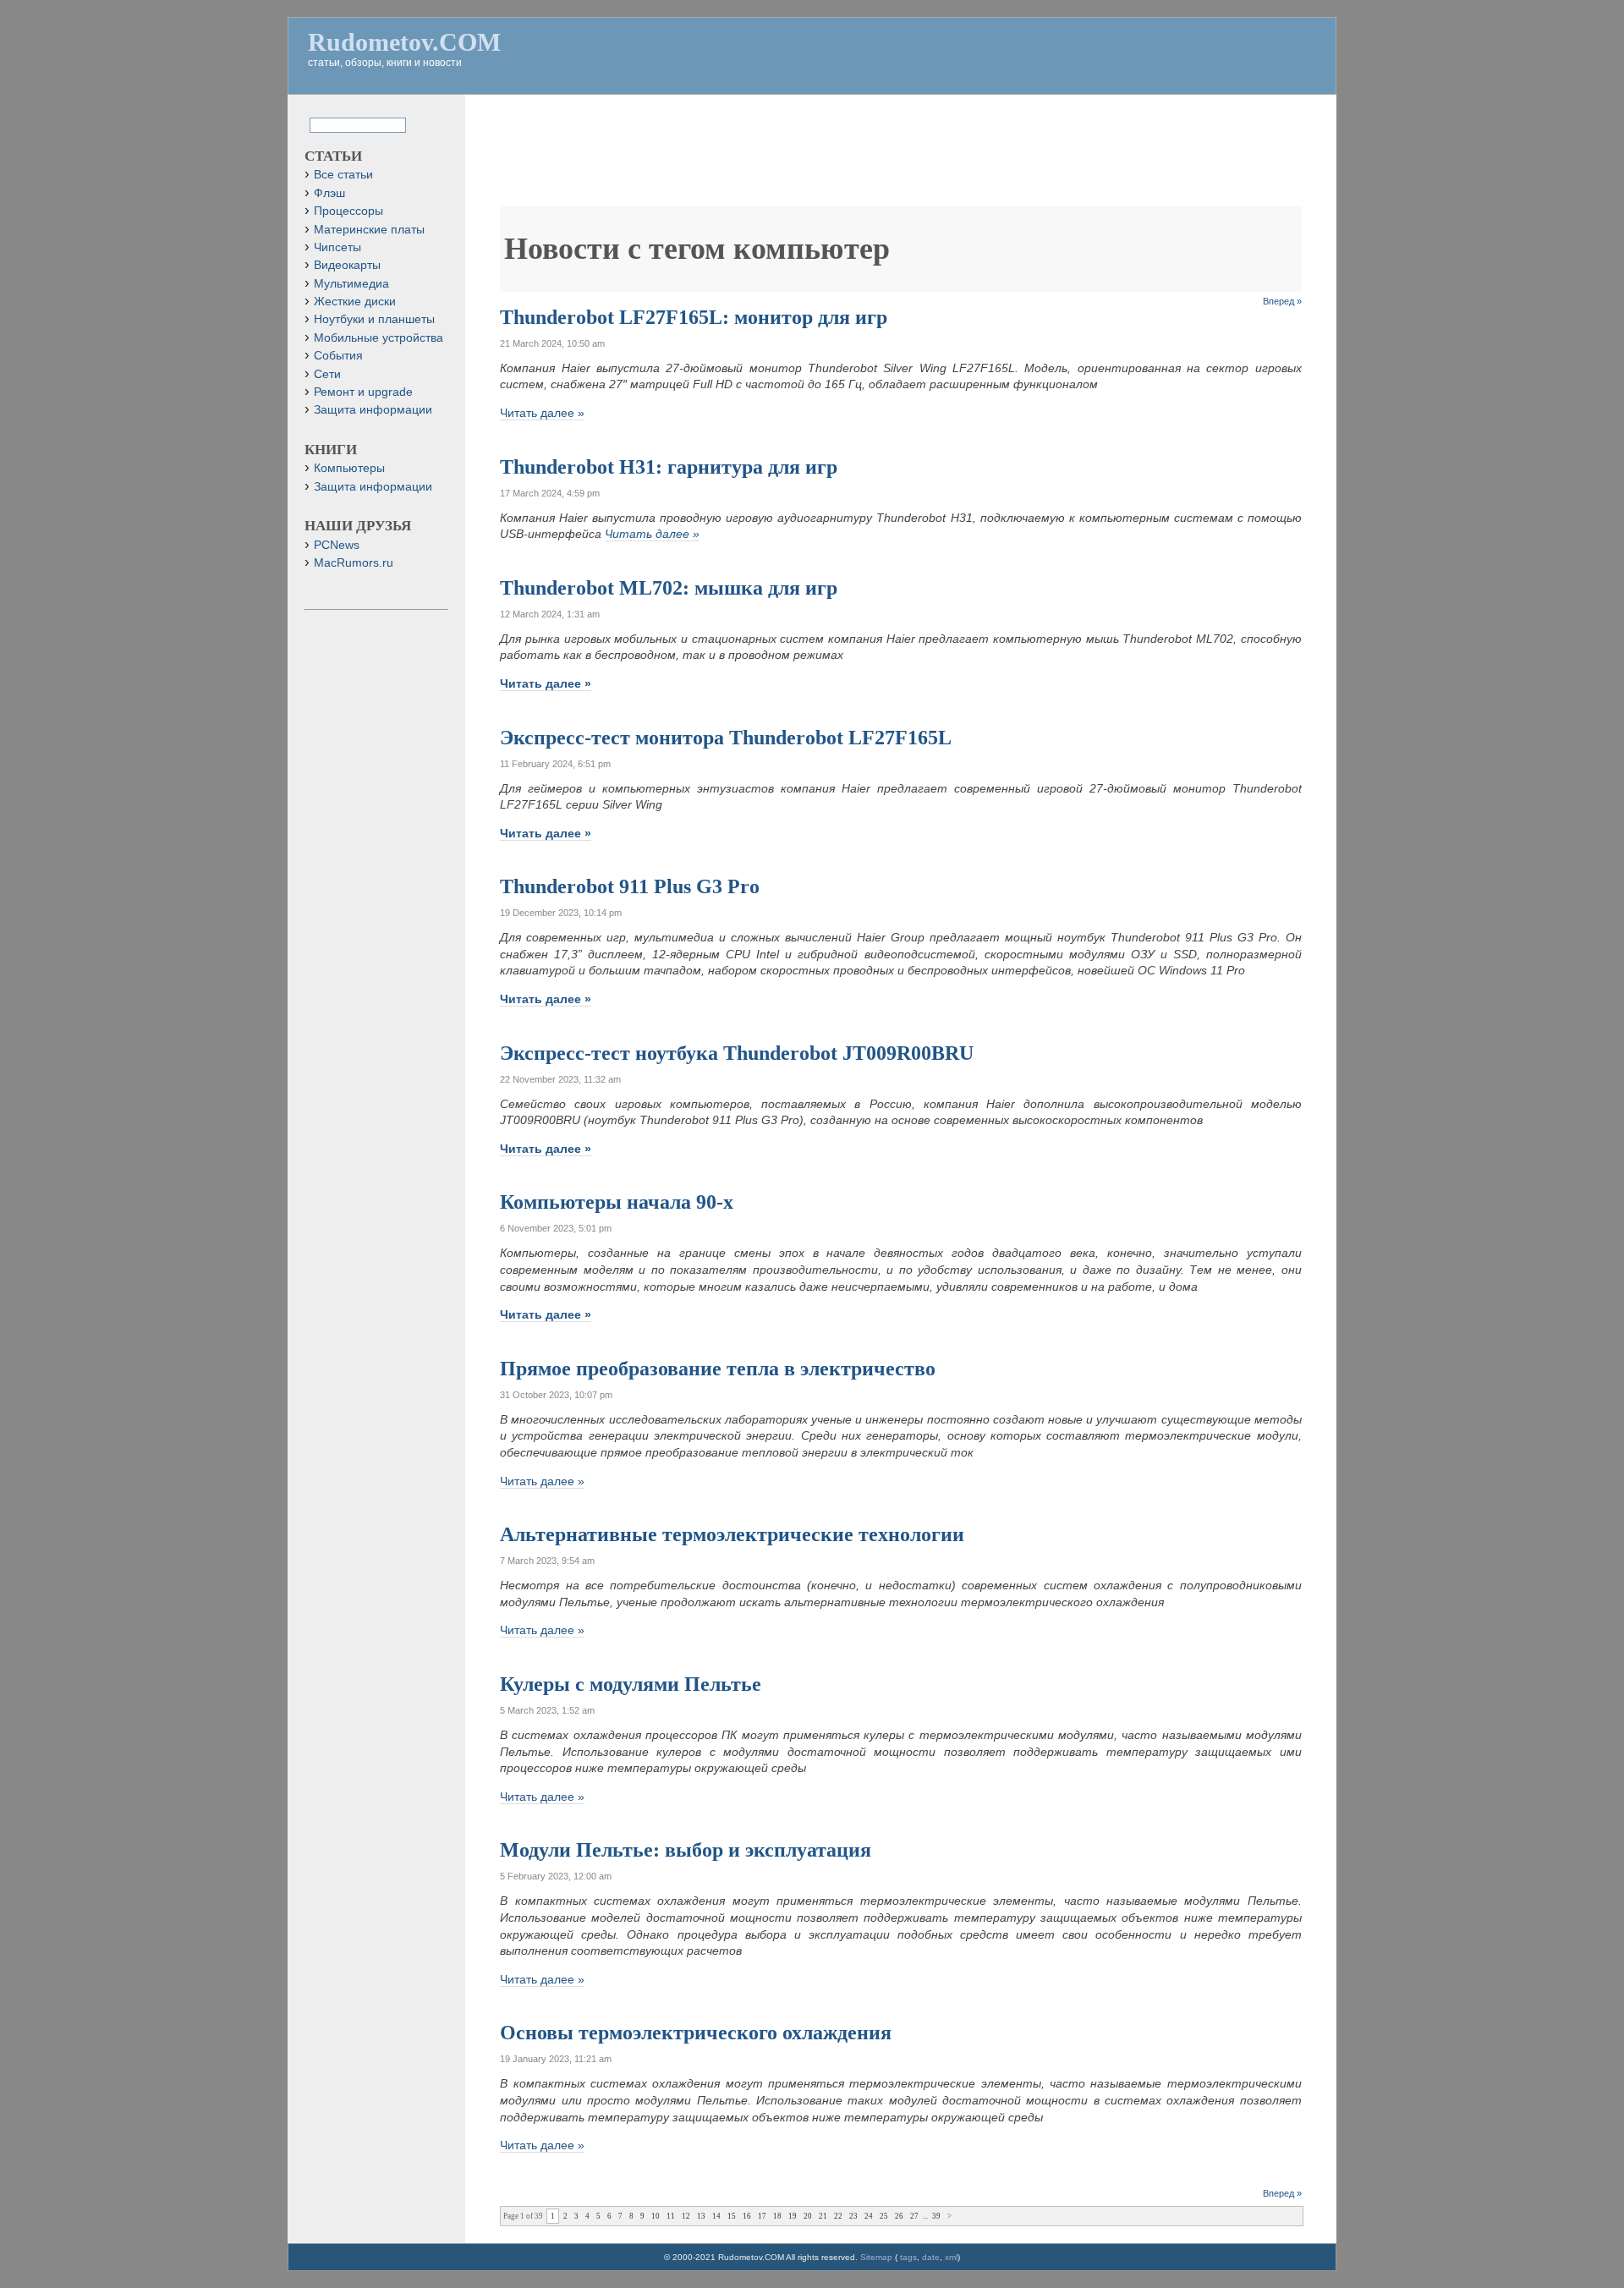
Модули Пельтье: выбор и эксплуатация (686, 1850)
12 (686, 2216)
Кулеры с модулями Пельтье (631, 1684)
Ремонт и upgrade (363, 392)
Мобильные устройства (379, 338)
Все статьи (343, 175)
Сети (327, 374)
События (338, 356)
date (931, 2257)
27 (914, 2216)
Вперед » (1282, 301)
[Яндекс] (324, 124)
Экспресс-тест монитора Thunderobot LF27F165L (726, 738)
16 (747, 2216)
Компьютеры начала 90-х (617, 1202)
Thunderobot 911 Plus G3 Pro (630, 886)
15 (732, 2216)
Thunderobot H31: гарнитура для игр (669, 467)
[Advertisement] (901, 159)
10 (656, 2216)
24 (869, 2216)
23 (853, 2216)
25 (884, 2216)
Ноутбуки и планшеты (374, 319)
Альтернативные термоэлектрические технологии (732, 1534)
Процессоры (348, 211)
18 (777, 2216)
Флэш (329, 193)
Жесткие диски (355, 302)
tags (908, 2257)
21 (823, 2216)
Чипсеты (337, 247)
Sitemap (876, 2257)
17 (762, 2216)
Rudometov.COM (404, 42)
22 (838, 2216)
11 (671, 2216)
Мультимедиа (351, 284)
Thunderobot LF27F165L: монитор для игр (694, 317)
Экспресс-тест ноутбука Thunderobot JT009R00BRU (737, 1053)
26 (899, 2216)
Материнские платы (369, 230)
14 (716, 2216)
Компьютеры (349, 468)
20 (808, 2216)
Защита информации (373, 410)
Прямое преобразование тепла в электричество (718, 1369)
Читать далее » (542, 413)
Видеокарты (347, 265)
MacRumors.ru (354, 563)
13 (701, 2216)
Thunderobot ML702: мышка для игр (669, 588)
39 (936, 2216)
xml (951, 2257)
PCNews (337, 545)
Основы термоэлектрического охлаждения (696, 2033)
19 (793, 2216)
